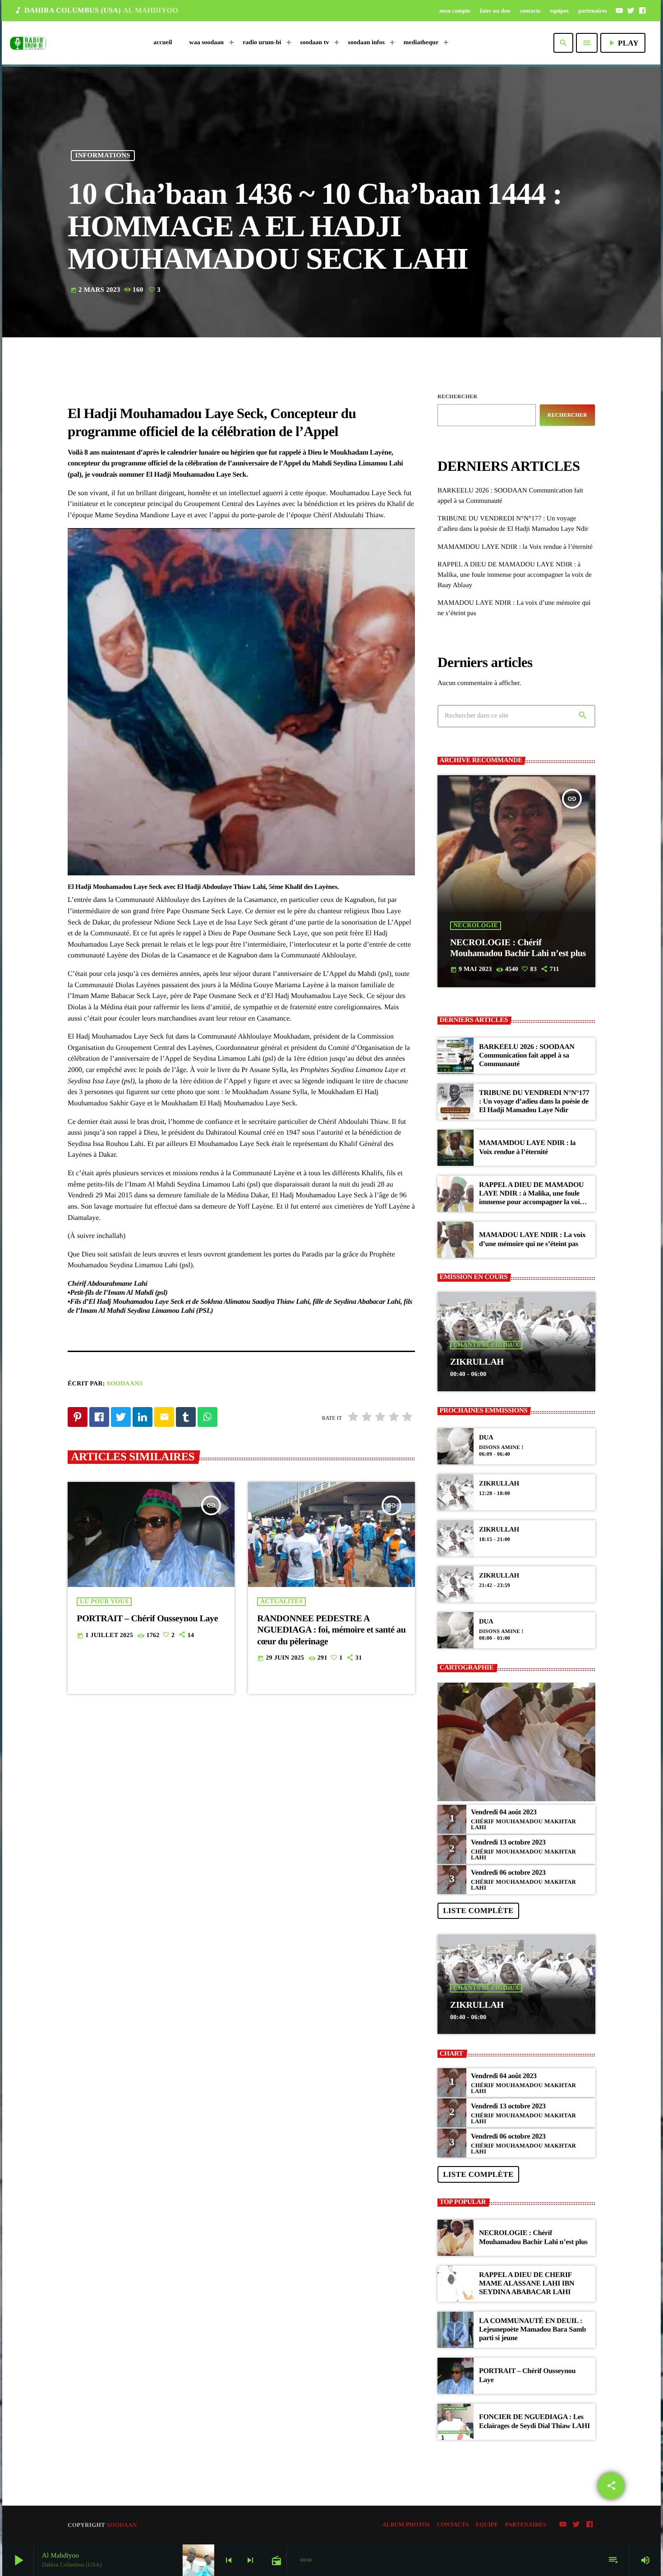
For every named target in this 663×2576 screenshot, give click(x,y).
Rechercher (457, 396)
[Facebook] (642, 10)
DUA (486, 1438)
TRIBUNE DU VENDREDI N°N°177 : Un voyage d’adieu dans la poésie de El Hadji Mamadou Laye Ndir (534, 1102)
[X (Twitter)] (631, 10)
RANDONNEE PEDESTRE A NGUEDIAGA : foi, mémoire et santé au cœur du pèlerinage (331, 1630)
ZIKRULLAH (477, 1362)
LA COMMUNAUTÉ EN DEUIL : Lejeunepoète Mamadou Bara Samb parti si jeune (532, 2330)
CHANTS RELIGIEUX (486, 1345)
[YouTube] (619, 10)
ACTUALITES (281, 1602)
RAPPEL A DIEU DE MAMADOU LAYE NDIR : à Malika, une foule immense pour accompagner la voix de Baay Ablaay (515, 575)
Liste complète (478, 1911)
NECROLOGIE (476, 926)
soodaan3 (125, 1384)
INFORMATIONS (103, 156)
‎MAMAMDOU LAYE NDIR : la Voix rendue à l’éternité (515, 547)
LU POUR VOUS (104, 1602)
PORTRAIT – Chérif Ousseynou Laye (147, 1619)
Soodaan (122, 2525)
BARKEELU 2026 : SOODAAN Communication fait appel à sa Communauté (527, 1056)
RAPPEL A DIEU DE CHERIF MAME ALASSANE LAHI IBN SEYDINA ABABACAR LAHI (527, 2284)
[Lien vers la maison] (28, 43)
